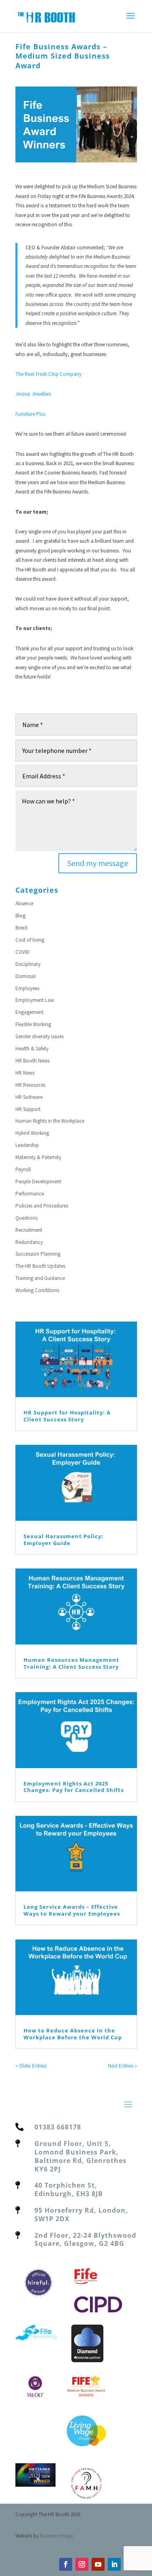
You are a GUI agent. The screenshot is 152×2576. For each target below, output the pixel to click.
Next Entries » (122, 2066)
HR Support (28, 1109)
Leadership (27, 1145)
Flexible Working (33, 1024)
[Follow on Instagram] (82, 2564)
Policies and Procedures (42, 1206)
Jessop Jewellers (33, 394)
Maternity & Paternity (38, 1157)
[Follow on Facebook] (66, 2564)
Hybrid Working (32, 1133)
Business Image (56, 2536)
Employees (27, 988)
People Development (38, 1182)
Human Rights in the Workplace (50, 1121)
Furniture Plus (30, 414)
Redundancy (29, 1242)
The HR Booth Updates (40, 1266)
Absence (24, 903)
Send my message (98, 863)
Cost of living (30, 940)
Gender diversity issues (40, 1036)
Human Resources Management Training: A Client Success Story (71, 1663)
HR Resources (30, 1085)
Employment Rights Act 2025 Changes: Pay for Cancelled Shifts (74, 1787)
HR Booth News (32, 1061)
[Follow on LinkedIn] (114, 2564)
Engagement (29, 1012)
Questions (26, 1218)
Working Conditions (37, 1290)
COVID (22, 952)
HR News (25, 1073)
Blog (20, 916)
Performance (30, 1194)
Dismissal (26, 976)
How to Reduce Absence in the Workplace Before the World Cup (73, 2034)
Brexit (21, 928)
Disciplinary (28, 964)
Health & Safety (32, 1049)
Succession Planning (38, 1254)
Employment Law (35, 1000)
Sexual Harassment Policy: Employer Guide (63, 1540)
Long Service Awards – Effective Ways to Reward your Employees (72, 1910)
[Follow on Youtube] (98, 2564)
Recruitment (29, 1230)
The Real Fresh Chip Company (48, 374)
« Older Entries (31, 2066)
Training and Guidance (40, 1278)
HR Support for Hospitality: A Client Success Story (67, 1416)
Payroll (23, 1169)
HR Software (29, 1097)
